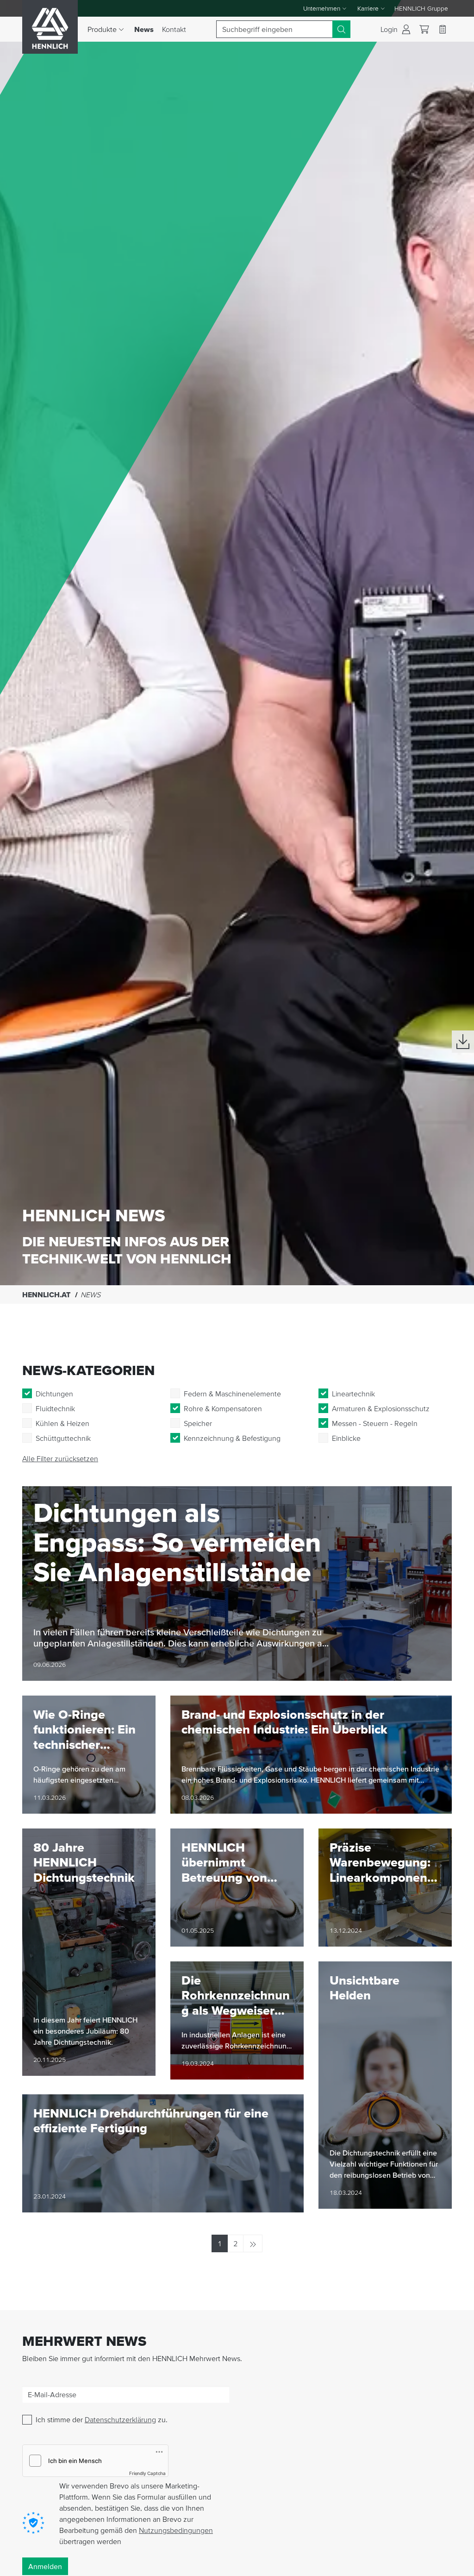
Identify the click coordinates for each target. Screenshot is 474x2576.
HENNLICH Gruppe (421, 8)
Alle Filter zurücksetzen (60, 1458)
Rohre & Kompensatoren (223, 1408)
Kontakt (174, 29)
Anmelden (45, 2566)
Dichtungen (54, 1394)
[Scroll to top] (455, 2565)
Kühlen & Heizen (62, 1423)
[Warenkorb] (424, 29)
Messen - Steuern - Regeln (375, 1423)
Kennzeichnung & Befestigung (232, 1438)
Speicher (198, 1423)
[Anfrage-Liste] (443, 29)
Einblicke (346, 1438)
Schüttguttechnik (63, 1438)
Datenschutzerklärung (120, 2419)
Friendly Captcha (147, 2473)
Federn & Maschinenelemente (232, 1394)
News (146, 29)
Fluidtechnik (55, 1408)
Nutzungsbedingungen (176, 2530)
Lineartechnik (353, 1394)
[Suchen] (341, 29)
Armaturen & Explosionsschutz (381, 1408)
